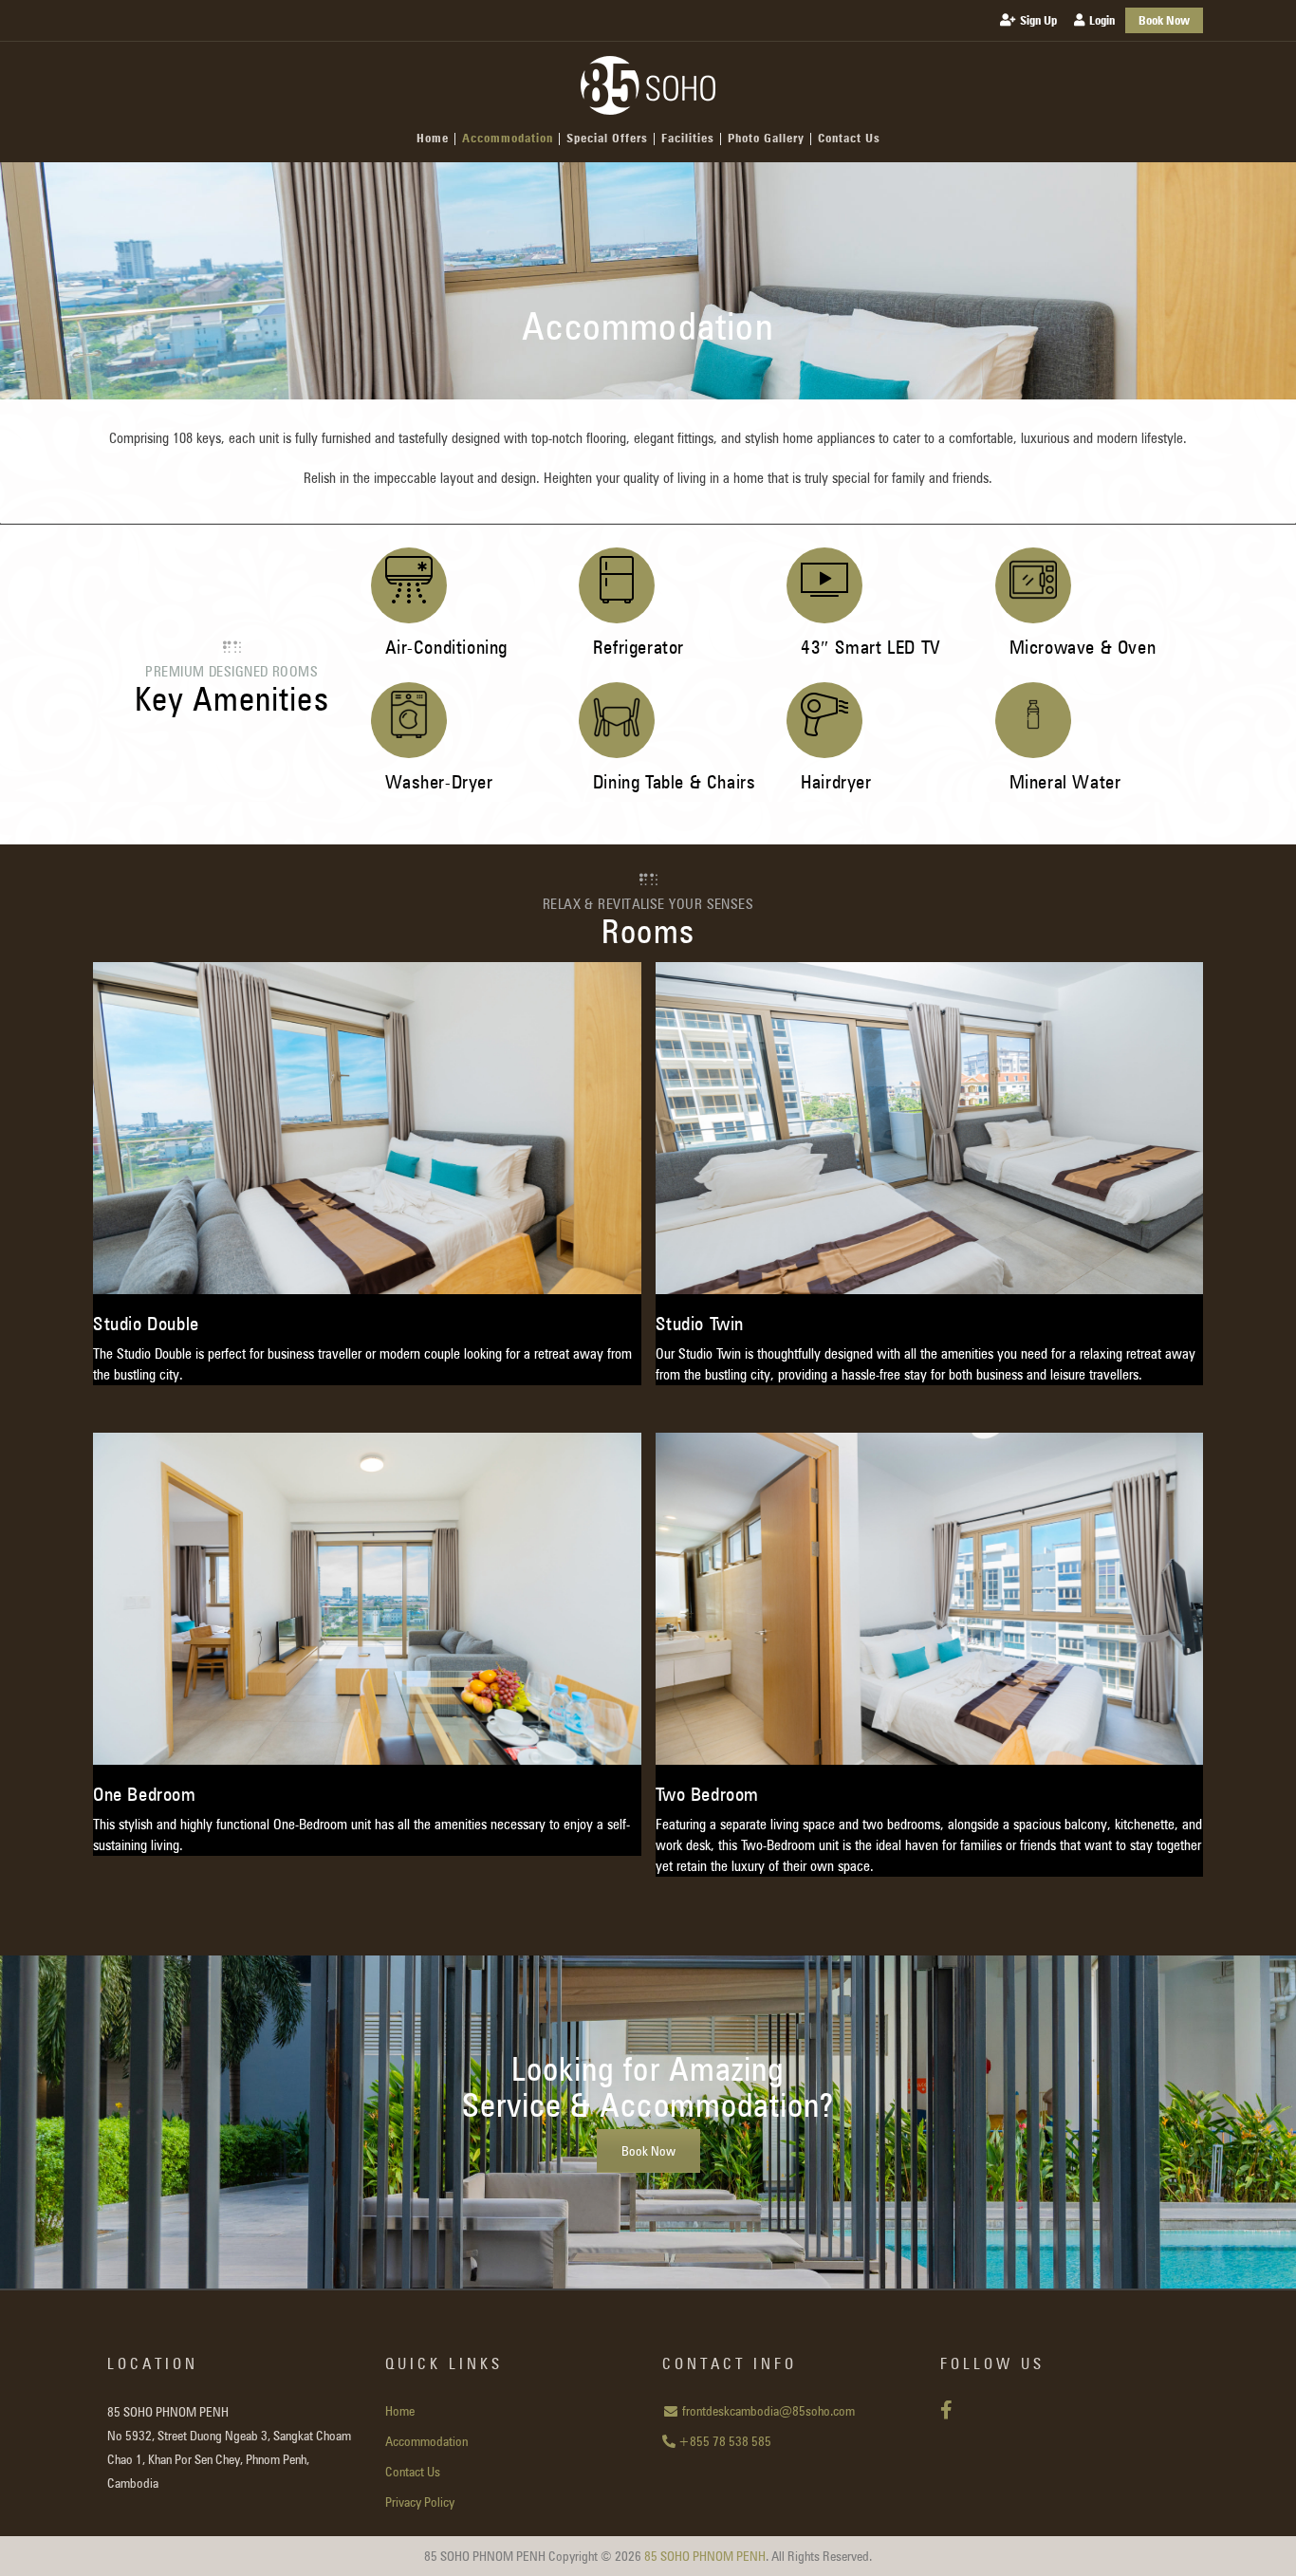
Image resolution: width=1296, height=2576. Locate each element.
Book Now (648, 2151)
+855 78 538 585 (723, 2441)
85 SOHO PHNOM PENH (705, 2556)
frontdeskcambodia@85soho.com (767, 2411)
